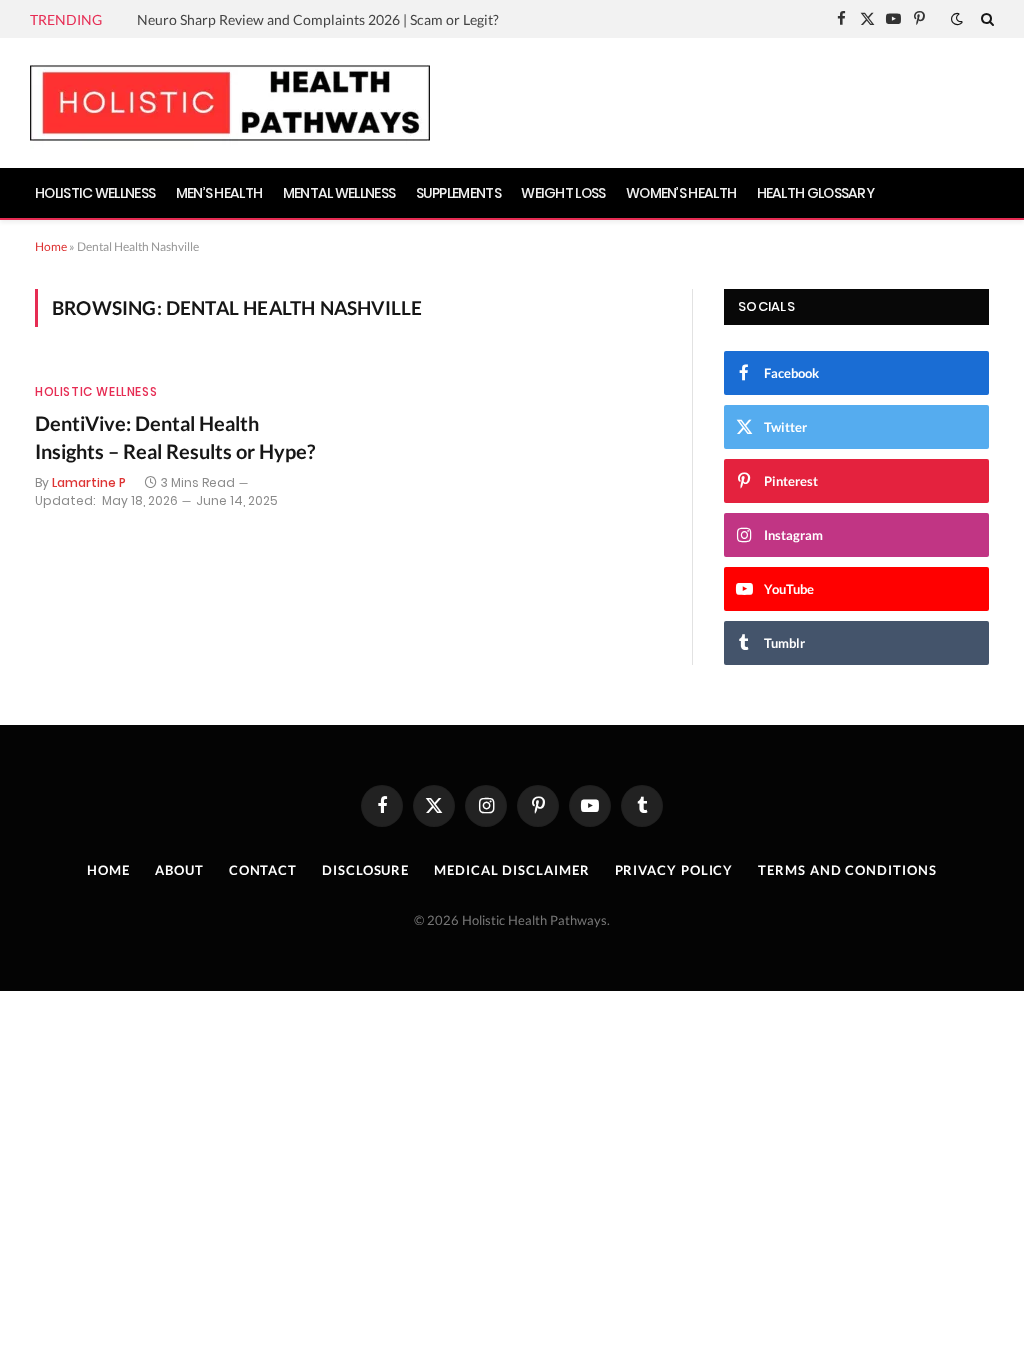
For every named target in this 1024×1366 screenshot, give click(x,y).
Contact (263, 870)
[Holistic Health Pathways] (230, 103)
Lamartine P (89, 482)
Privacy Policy (674, 870)
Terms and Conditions (847, 870)
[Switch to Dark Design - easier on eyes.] (957, 19)
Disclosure (365, 870)
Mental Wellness (339, 193)
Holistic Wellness (95, 193)
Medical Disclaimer (511, 870)
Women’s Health (681, 193)
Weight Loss (563, 193)
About (179, 870)
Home (51, 246)
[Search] (985, 19)
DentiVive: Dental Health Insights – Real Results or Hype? (175, 436)
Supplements (458, 193)
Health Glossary (816, 193)
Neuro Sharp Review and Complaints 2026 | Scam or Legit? (318, 19)
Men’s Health (219, 193)
